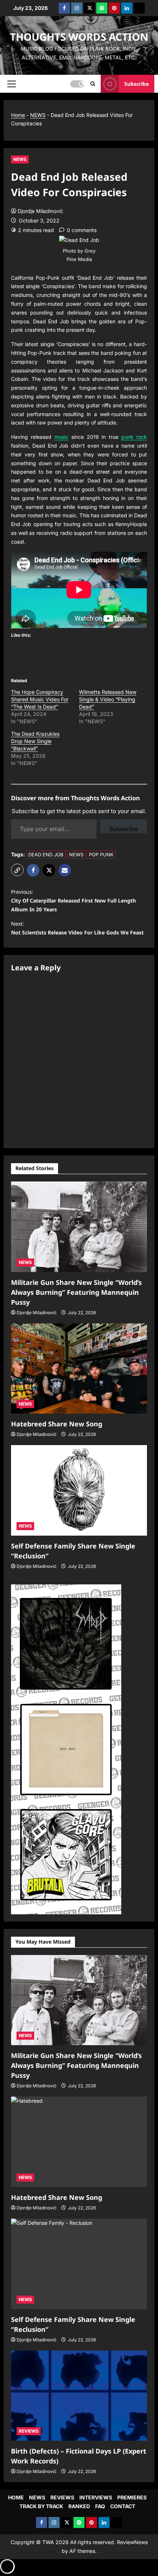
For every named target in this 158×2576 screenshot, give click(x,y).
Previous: (73, 901)
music (61, 437)
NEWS (38, 115)
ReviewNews (132, 2542)
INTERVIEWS (96, 2497)
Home (18, 115)
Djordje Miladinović (40, 211)
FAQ (100, 2506)
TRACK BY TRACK (41, 2506)
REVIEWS (29, 2431)
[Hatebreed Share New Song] (79, 1369)
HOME (16, 2497)
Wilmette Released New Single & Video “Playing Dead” (108, 699)
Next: (77, 928)
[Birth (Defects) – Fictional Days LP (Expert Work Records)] (79, 2396)
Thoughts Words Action (79, 37)
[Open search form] (93, 84)
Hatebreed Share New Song (57, 1424)
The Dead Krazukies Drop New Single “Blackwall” (35, 741)
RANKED (79, 2506)
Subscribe (137, 83)
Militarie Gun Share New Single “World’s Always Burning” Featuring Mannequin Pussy (76, 1292)
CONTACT (123, 2506)
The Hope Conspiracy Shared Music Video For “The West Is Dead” (40, 699)
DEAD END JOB (46, 855)
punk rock (134, 437)
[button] (12, 84)
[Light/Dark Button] (78, 84)
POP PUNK (101, 855)
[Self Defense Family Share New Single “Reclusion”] (79, 1490)
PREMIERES (132, 2497)
